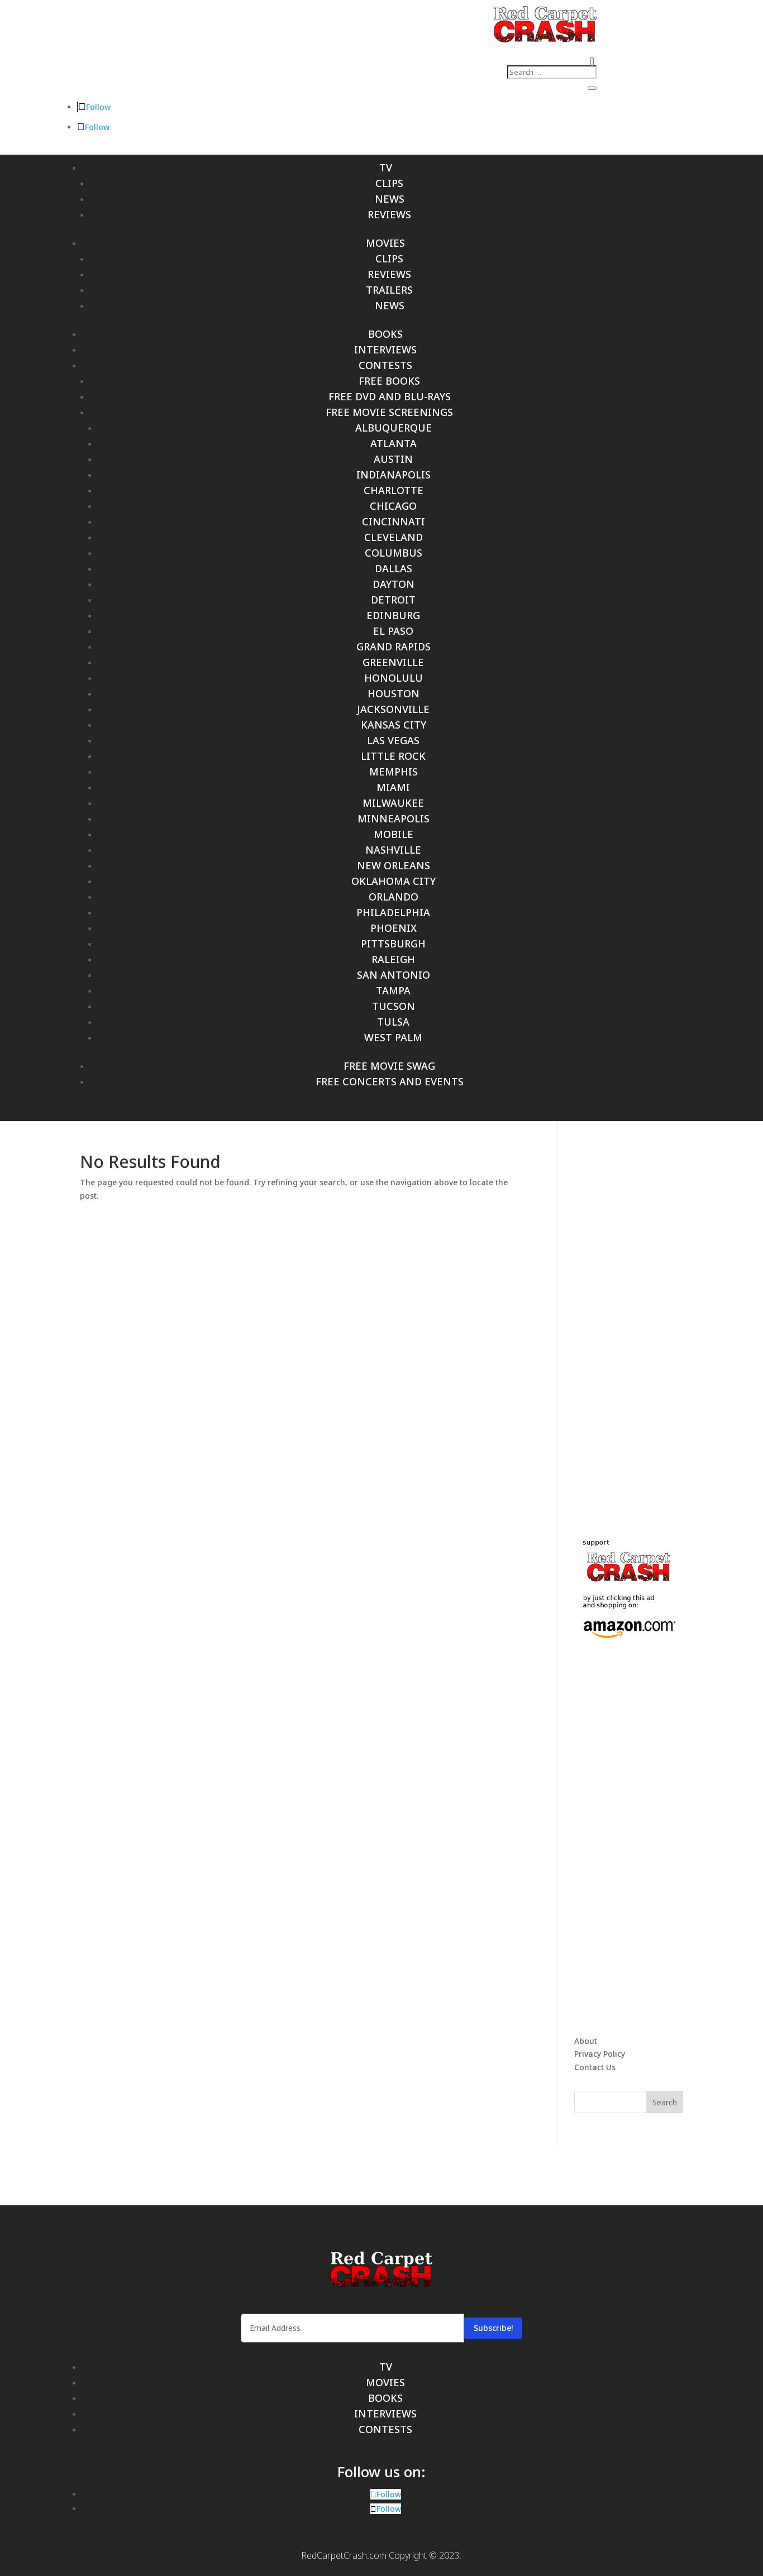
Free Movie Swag (389, 1066)
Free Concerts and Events (390, 1081)
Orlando (394, 897)
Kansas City (394, 725)
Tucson (394, 1006)
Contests (385, 365)
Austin (393, 459)
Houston (394, 693)
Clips (389, 183)
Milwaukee (393, 803)
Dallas (394, 568)
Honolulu (394, 678)
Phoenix (394, 928)
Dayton (394, 584)
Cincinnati (394, 521)
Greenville (393, 662)
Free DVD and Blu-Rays (390, 396)
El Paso (393, 631)
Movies (385, 243)
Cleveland (394, 537)
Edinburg (393, 615)
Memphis (394, 772)
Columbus (394, 553)
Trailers (389, 290)
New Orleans (394, 865)
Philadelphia (393, 912)
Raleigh (393, 959)
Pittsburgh (393, 944)
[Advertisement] (658, 1321)
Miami (393, 787)
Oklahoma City (394, 881)
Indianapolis (394, 475)
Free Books (389, 381)
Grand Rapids (394, 647)
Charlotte (394, 490)
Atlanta (394, 443)
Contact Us (595, 2067)
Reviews (389, 214)
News (390, 199)
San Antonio (394, 975)
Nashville (393, 850)
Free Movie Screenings (389, 412)
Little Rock (393, 756)
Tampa (393, 990)
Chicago (393, 506)
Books (385, 334)
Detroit (393, 600)
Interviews (385, 349)
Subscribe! (493, 2328)
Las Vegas (393, 740)
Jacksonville (393, 709)
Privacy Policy (600, 2054)
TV (386, 167)
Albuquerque (394, 428)
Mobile (394, 834)
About (586, 2041)
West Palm (393, 1037)
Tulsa (393, 1022)
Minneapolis (394, 818)
